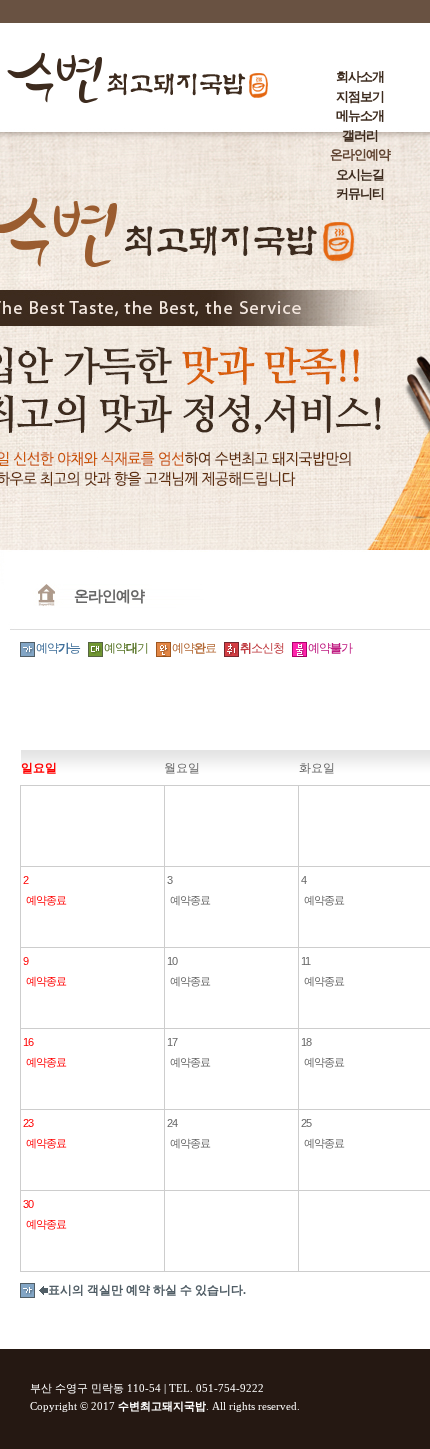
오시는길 (360, 174)
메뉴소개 (360, 115)
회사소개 (360, 76)
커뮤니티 (360, 193)
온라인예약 (360, 154)
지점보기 (360, 96)
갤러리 (360, 135)
